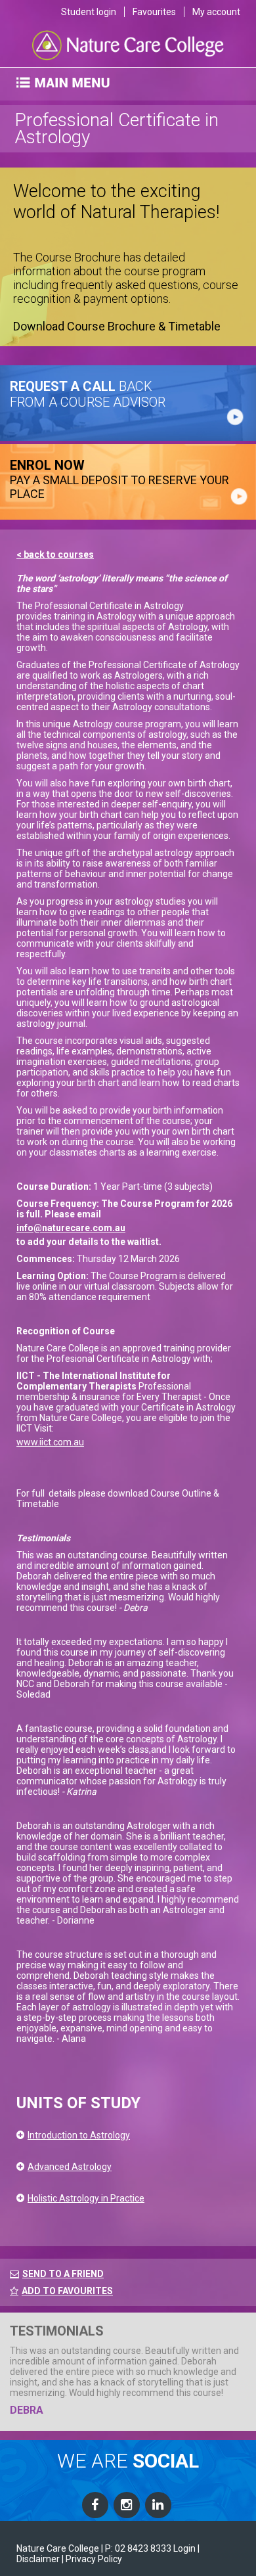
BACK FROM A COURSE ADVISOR (88, 394)
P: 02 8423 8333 (138, 2548)
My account (216, 12)
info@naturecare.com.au (71, 1228)
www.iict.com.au (50, 1442)
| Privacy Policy (92, 2559)
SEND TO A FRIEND (63, 2274)
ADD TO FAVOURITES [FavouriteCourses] (67, 2291)
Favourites (154, 12)
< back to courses (55, 554)
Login (184, 2548)
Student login (89, 12)
